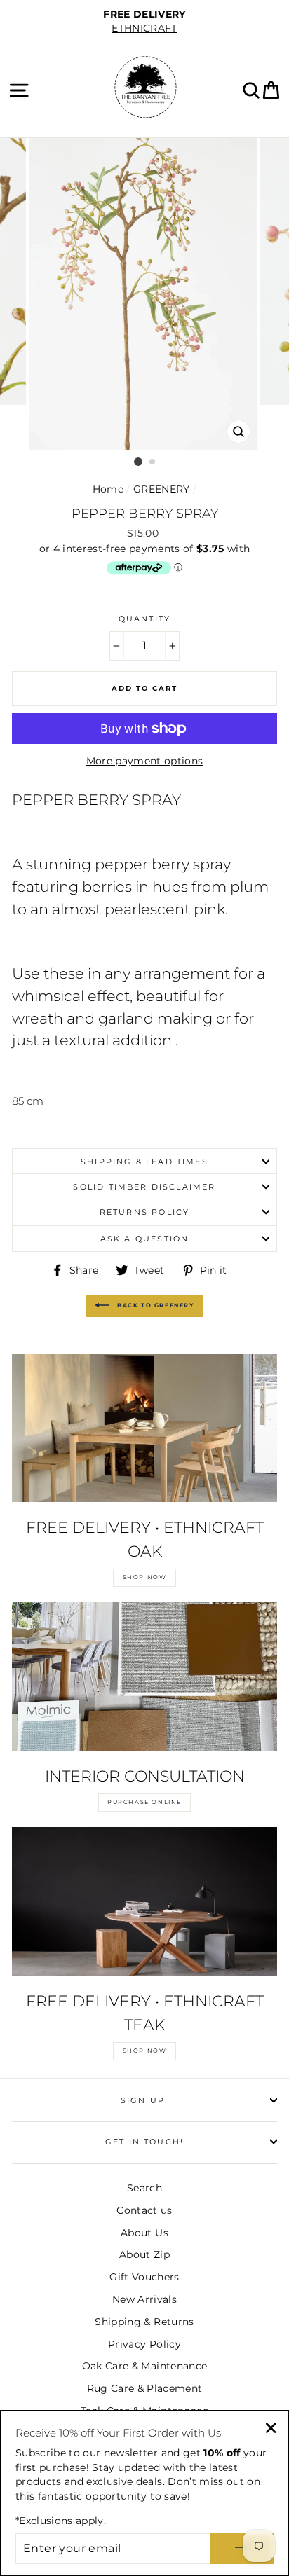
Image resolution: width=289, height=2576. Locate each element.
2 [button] (153, 462)
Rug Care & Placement (145, 2388)
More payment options (145, 761)
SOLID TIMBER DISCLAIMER (144, 1187)
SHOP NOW (145, 1577)
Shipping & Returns (144, 2322)
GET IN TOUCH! (144, 2142)
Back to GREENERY (154, 1305)
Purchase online (144, 1802)
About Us (144, 2233)
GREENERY (162, 489)
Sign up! (144, 2100)
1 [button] (138, 462)
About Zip (144, 2254)
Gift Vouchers (144, 2277)
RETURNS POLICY (144, 1212)
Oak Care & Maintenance (144, 2366)
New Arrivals (144, 2299)
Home (108, 489)
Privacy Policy (144, 2344)
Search (144, 2188)
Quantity (144, 619)
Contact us (144, 2210)
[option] (144, 21)
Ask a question (144, 1239)
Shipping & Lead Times (144, 1162)
